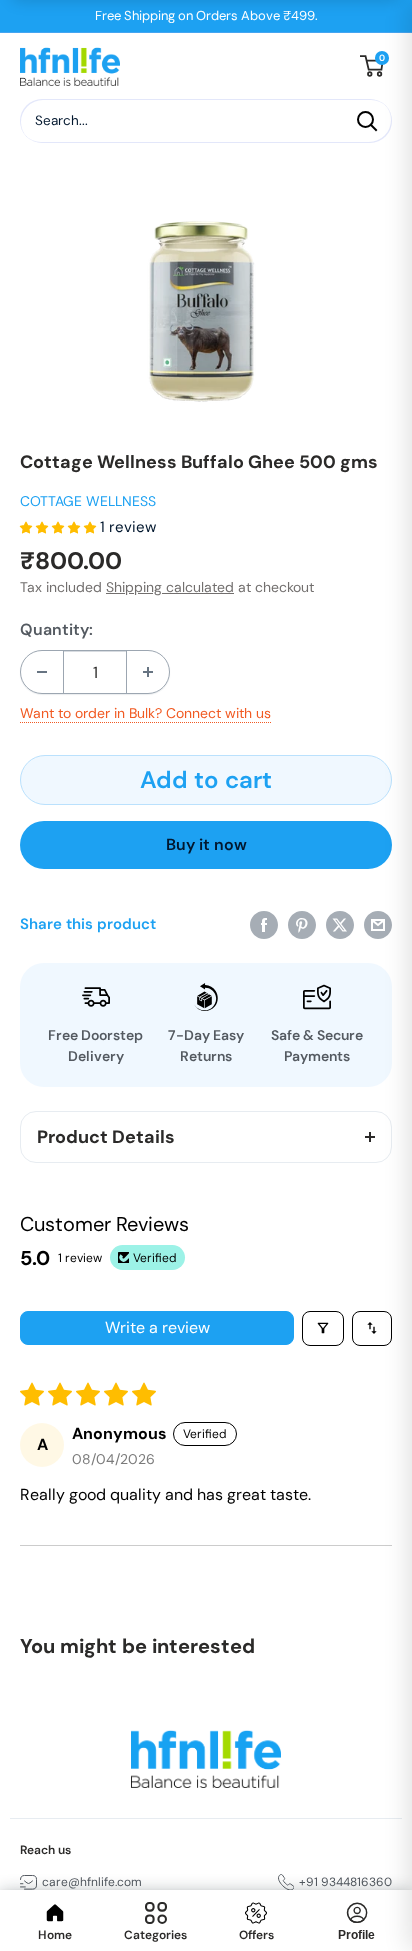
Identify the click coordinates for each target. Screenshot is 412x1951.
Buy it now (206, 844)
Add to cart (206, 779)
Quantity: (56, 630)
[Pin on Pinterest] (302, 923)
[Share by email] (378, 923)
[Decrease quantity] (42, 672)
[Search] (367, 121)
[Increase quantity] (148, 672)
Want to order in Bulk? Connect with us (145, 713)
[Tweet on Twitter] (340, 923)
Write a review (157, 1327)
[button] (60, 527)
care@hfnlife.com (92, 1882)
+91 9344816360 (345, 1882)
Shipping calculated (170, 587)
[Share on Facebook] (264, 923)
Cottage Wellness (88, 501)
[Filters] (323, 1328)
